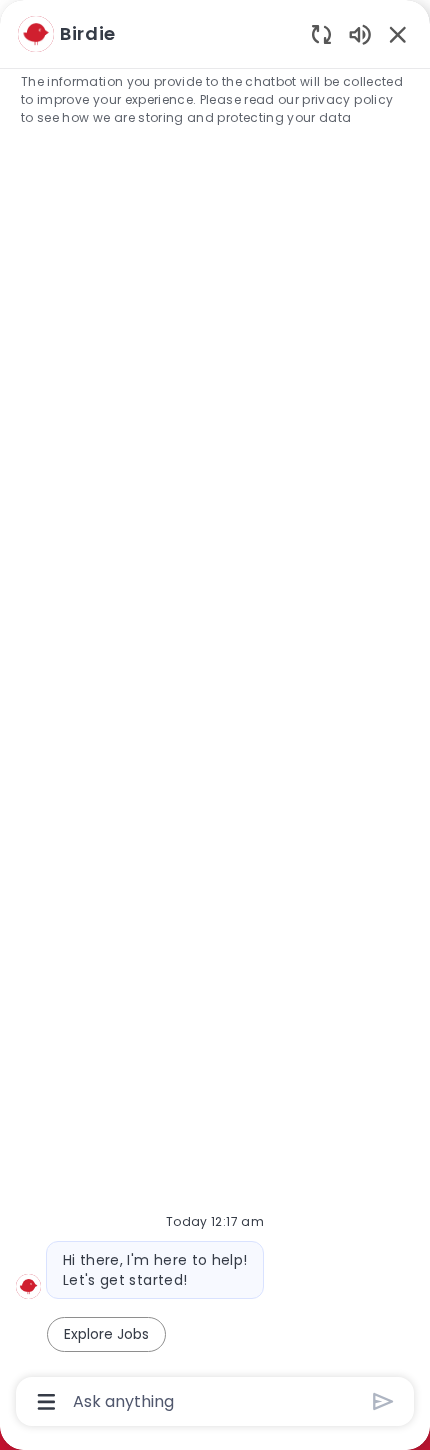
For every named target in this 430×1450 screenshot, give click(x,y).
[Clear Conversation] (321, 33)
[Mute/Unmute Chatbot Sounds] (360, 33)
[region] (215, 716)
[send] (383, 1401)
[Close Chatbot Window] (398, 34)
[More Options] (46, 1402)
